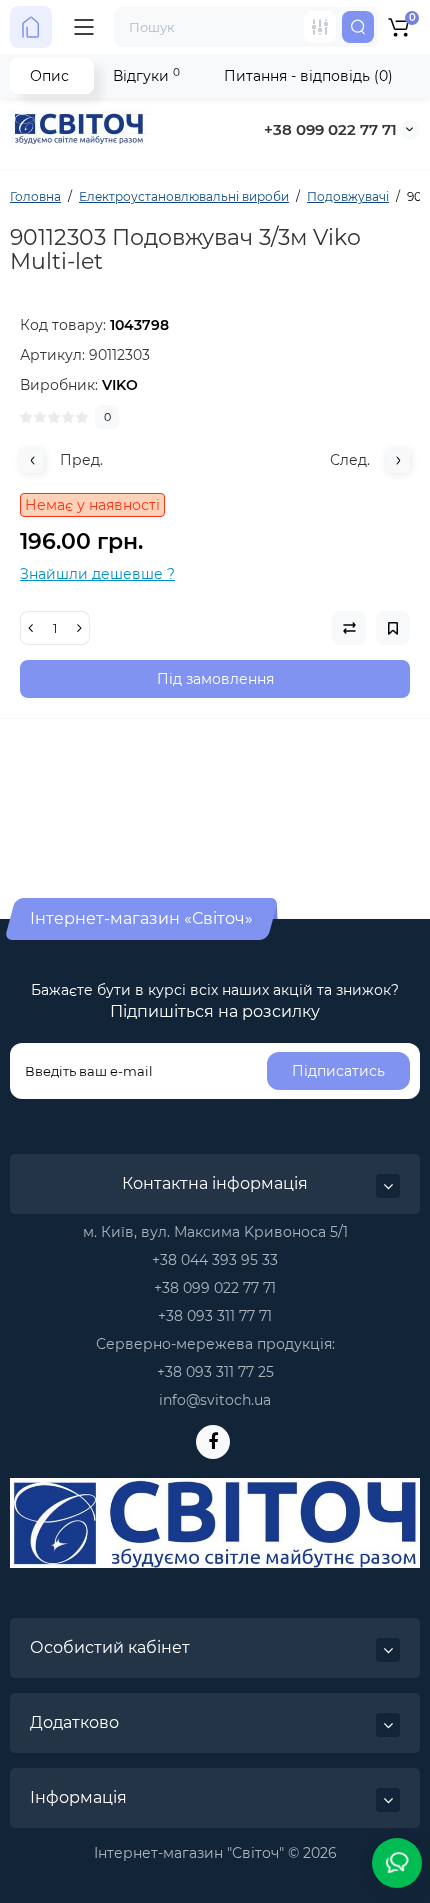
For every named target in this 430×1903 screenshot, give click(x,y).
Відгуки (146, 75)
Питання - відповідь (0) (308, 76)
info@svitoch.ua (215, 1400)
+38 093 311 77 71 (215, 1316)
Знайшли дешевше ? (97, 574)
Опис (49, 76)
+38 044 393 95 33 (215, 1260)
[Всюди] (320, 27)
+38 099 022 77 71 (330, 129)
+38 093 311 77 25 (215, 1372)
